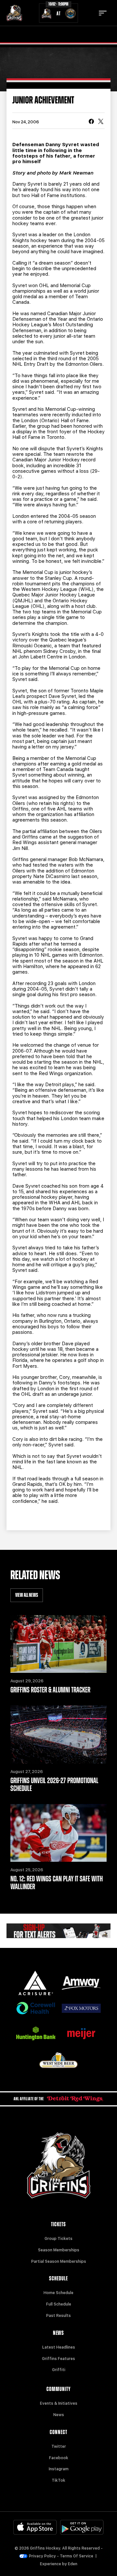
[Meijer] (81, 2034)
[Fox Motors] (81, 2008)
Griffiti (59, 2370)
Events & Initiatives (59, 2403)
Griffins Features (58, 2359)
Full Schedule (59, 2304)
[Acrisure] (36, 1983)
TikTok (58, 2480)
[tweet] (101, 122)
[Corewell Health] (36, 2008)
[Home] (14, 13)
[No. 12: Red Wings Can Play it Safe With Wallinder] (58, 1833)
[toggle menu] (103, 13)
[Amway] (81, 1983)
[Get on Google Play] (82, 2527)
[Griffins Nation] (58, 1931)
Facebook (59, 2458)
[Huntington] (36, 2033)
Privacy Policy (42, 2556)
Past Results (58, 2316)
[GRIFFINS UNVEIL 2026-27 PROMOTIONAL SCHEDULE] (58, 1735)
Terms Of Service (77, 2556)
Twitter (59, 2446)
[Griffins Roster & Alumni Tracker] (58, 1644)
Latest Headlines (59, 2347)
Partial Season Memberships (59, 2261)
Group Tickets (58, 2239)
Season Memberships (59, 2250)
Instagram (59, 2469)
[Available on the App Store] (35, 2527)
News (59, 2415)
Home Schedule (58, 2293)
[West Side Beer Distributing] (58, 2060)
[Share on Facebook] (91, 122)
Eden (73, 2564)
